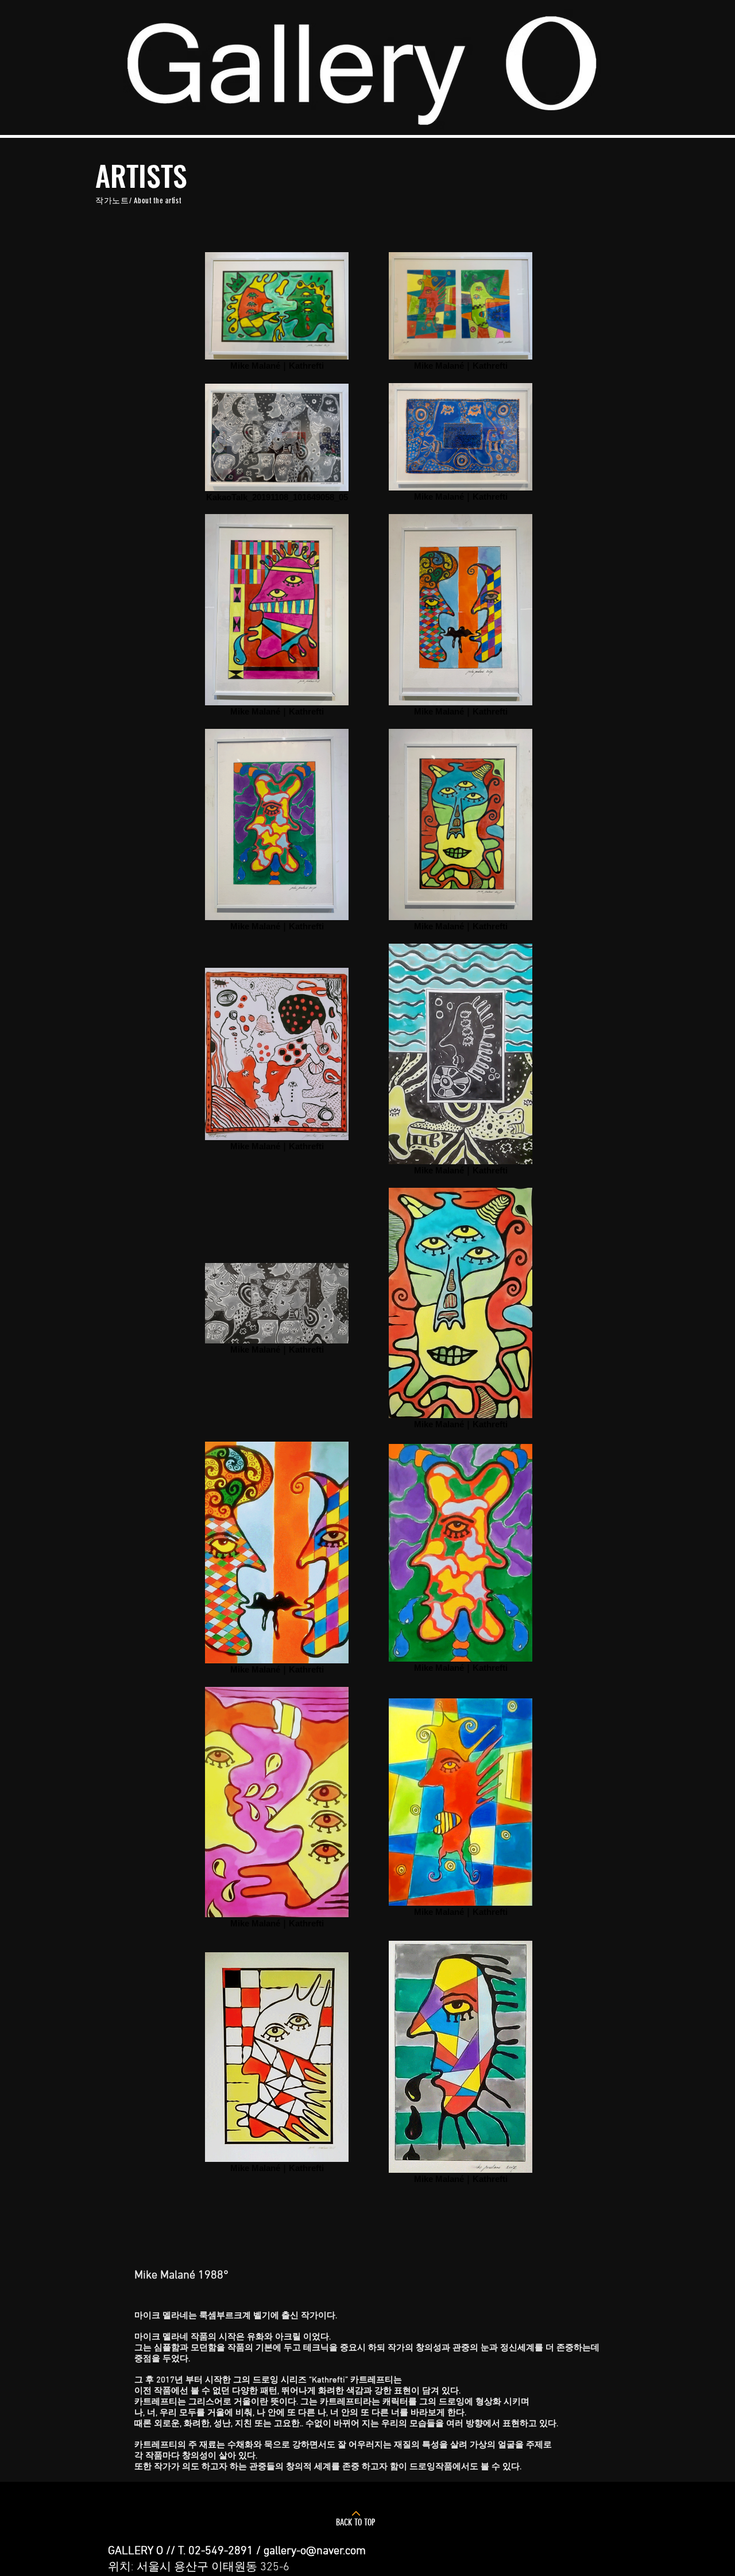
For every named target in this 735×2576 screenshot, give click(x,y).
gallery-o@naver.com (315, 2551)
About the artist (157, 201)
